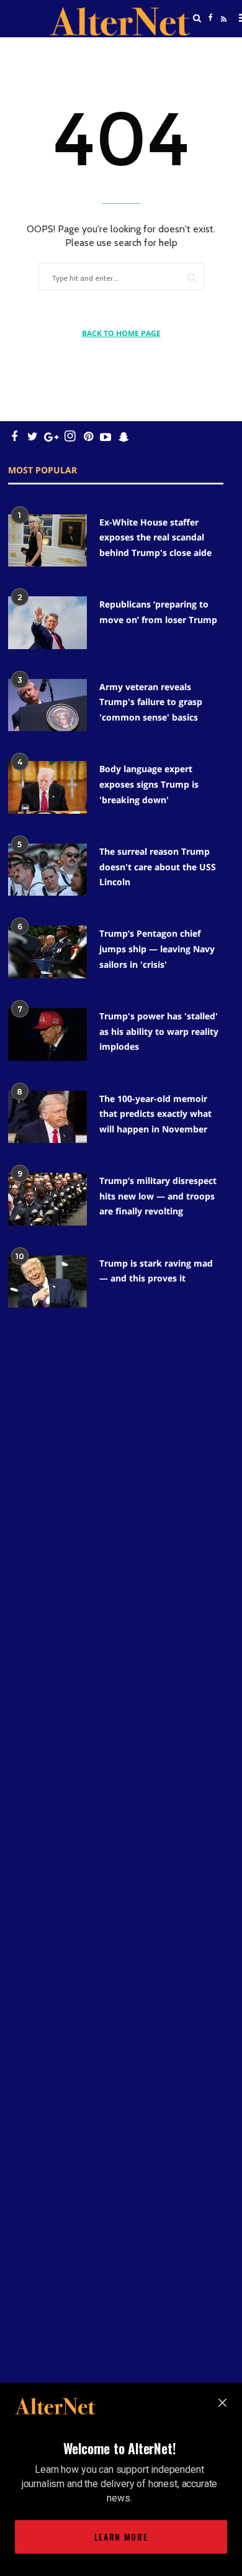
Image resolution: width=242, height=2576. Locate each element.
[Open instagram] (70, 436)
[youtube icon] (105, 436)
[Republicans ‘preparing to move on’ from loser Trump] (47, 623)
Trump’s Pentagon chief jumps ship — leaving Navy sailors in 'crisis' (157, 949)
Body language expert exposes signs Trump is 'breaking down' (149, 784)
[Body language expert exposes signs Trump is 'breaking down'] (47, 787)
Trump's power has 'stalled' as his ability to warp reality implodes (159, 1031)
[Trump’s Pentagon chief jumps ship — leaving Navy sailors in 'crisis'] (47, 952)
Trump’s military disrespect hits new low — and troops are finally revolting (158, 1196)
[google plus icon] (51, 436)
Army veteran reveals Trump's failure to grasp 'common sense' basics (151, 702)
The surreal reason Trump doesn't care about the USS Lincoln (158, 867)
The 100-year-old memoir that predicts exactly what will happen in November (155, 1114)
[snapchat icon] (124, 436)
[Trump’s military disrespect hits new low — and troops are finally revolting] (47, 1199)
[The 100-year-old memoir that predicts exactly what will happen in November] (47, 1117)
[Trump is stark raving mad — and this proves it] (47, 1282)
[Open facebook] (210, 18)
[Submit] (192, 277)
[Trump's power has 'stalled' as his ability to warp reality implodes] (47, 1035)
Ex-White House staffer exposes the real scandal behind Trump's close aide (155, 537)
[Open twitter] (210, 49)
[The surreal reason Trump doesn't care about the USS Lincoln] (47, 870)
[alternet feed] (222, 33)
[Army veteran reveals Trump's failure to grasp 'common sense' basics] (47, 705)
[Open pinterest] (88, 436)
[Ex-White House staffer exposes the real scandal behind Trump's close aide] (47, 541)
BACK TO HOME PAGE (121, 333)
